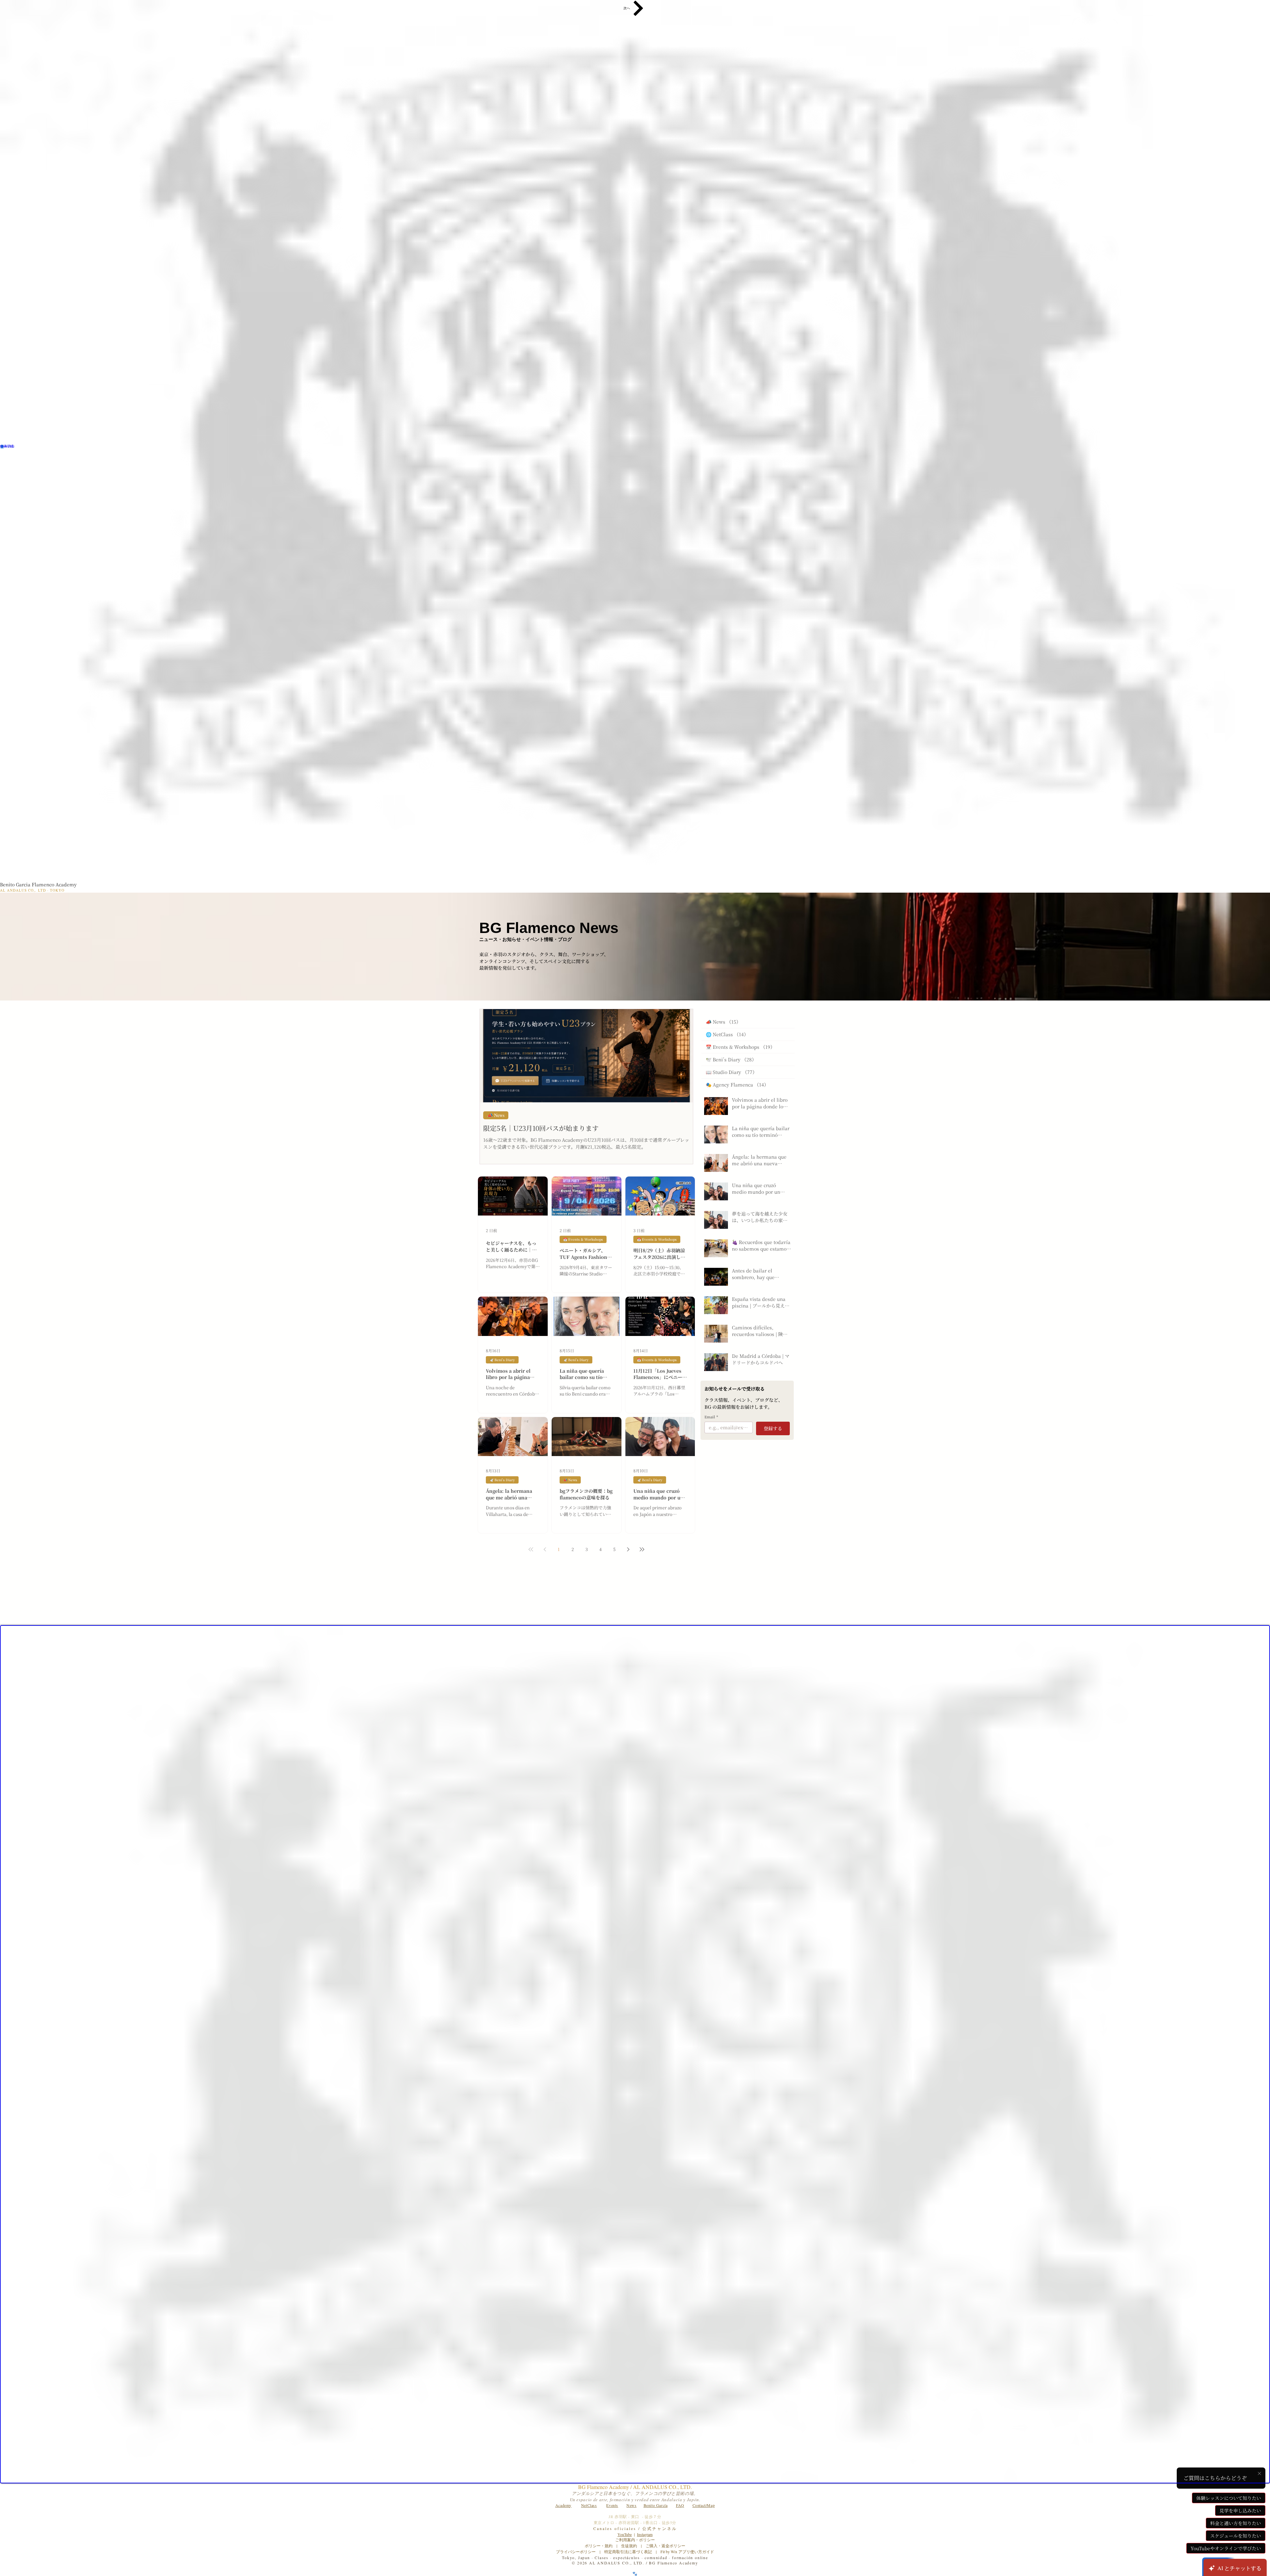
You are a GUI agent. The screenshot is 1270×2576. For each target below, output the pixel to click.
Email (711, 1417)
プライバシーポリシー (576, 2552)
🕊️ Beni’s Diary (502, 1360)
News (631, 2505)
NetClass (589, 2505)
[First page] (531, 1549)
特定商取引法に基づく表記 (628, 2552)
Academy (563, 2505)
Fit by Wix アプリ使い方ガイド (687, 2552)
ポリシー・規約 (599, 2546)
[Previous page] (545, 1549)
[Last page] (642, 1549)
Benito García (656, 2505)
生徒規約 (629, 2546)
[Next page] (628, 1549)
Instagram (645, 2534)
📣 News (496, 1115)
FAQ (680, 2505)
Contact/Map (704, 2505)
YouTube (625, 2534)
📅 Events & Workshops (583, 1239)
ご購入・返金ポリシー (663, 2546)
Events (612, 2505)
